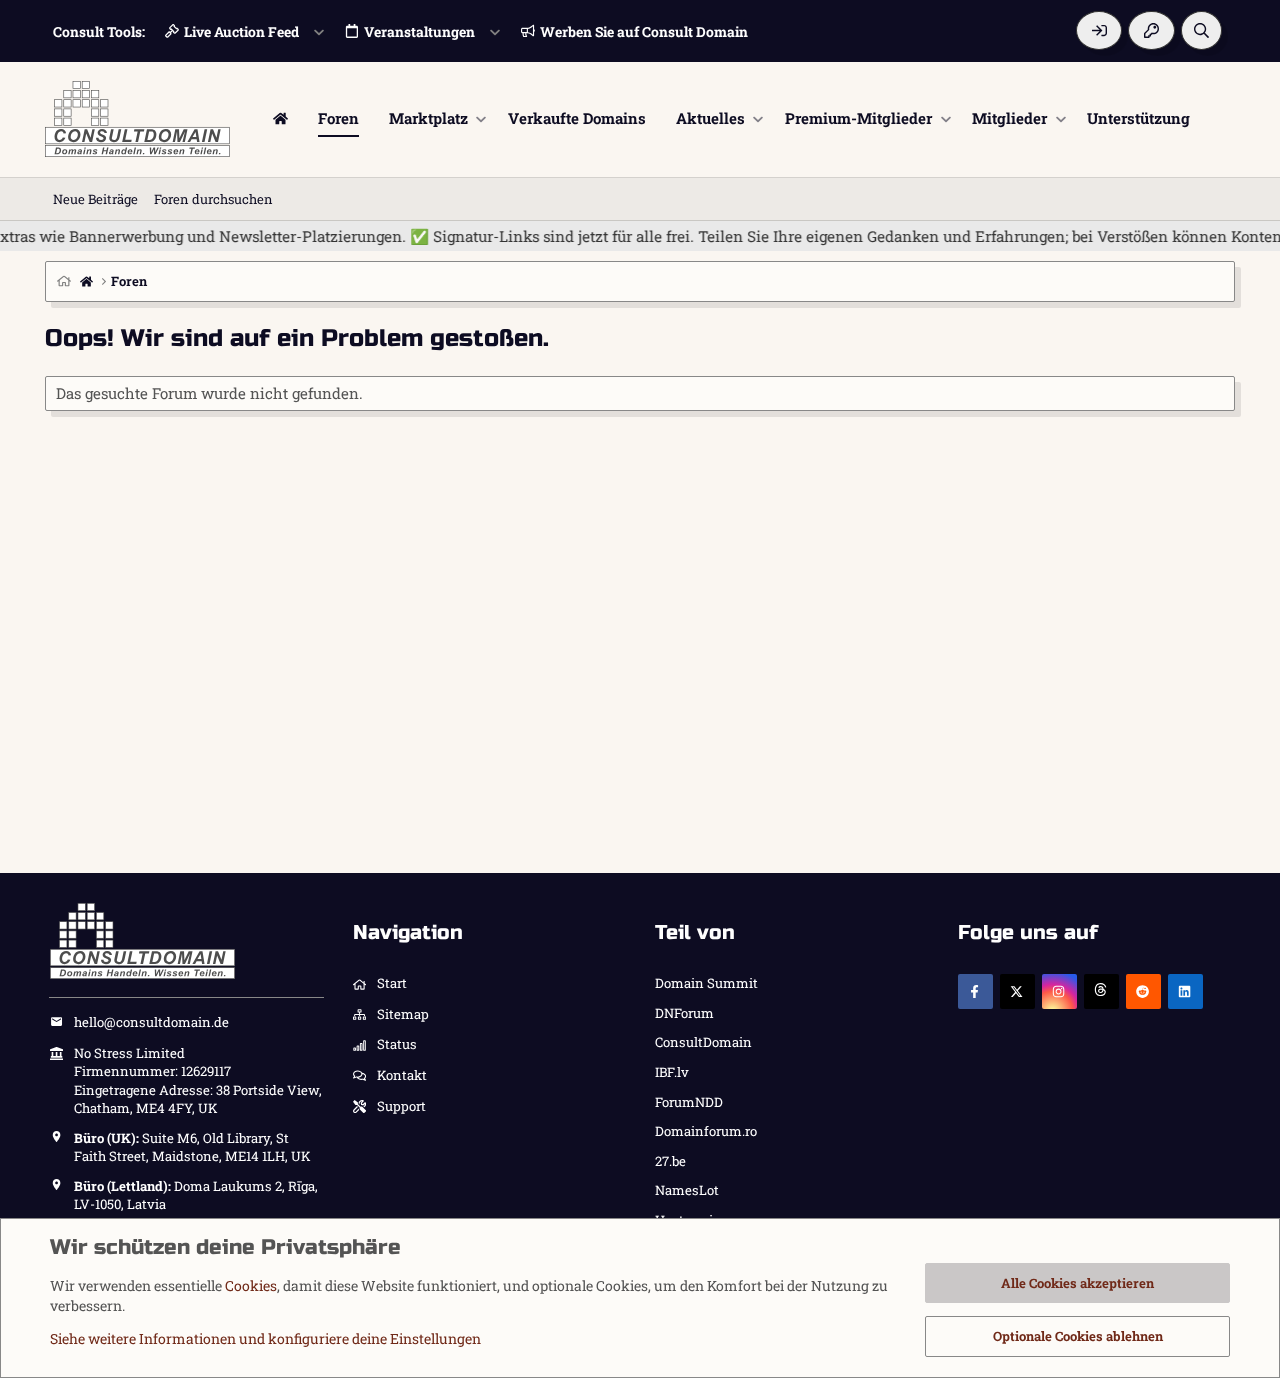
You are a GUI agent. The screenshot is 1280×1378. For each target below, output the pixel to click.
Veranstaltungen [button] (419, 31)
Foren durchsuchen (213, 199)
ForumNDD (689, 1102)
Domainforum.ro (706, 1131)
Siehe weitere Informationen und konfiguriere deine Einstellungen (265, 1338)
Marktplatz (428, 118)
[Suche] (1201, 30)
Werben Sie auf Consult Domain (644, 31)
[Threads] (1101, 991)
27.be (670, 1161)
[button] (481, 118)
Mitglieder (1009, 118)
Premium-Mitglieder (858, 118)
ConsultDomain (703, 1042)
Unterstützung (1138, 118)
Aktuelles (710, 118)
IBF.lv (672, 1072)
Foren (338, 118)
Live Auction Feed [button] (241, 31)
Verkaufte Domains (577, 118)
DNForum (684, 1013)
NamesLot (687, 1190)
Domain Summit (706, 983)
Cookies (251, 1285)
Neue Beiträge (95, 199)
